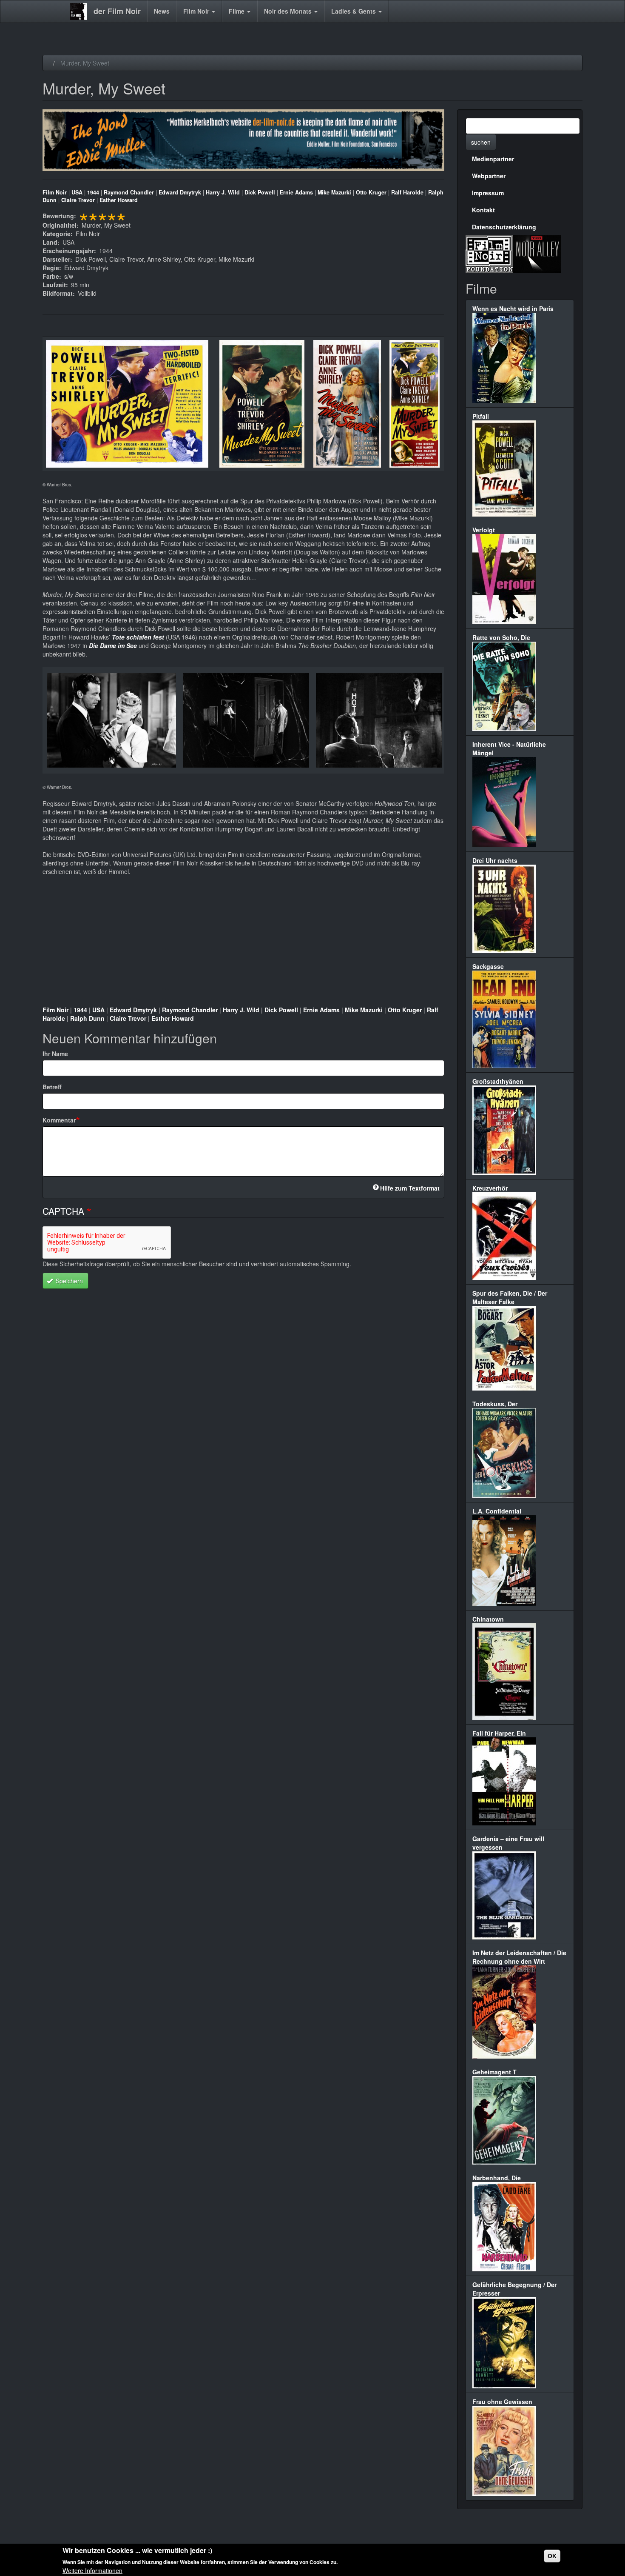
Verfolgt (484, 530)
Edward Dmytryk (180, 192)
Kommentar (59, 1120)
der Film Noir (117, 11)
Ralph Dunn (87, 1018)
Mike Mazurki (334, 192)
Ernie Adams (296, 192)
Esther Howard (119, 200)
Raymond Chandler (129, 192)
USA (77, 192)
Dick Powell (260, 192)
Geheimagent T (494, 2072)
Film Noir (197, 11)
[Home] (82, 11)
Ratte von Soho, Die (501, 637)
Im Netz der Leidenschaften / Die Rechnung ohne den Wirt (519, 1957)
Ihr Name (55, 1054)
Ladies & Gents (354, 11)
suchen (481, 142)
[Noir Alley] (537, 253)
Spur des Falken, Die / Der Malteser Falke (510, 1297)
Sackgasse (488, 966)
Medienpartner (493, 159)
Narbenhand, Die (497, 2178)
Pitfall (481, 416)
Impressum (488, 193)
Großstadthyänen (498, 1081)
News (162, 11)
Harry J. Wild (223, 192)
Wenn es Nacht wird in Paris (513, 308)
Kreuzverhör (490, 1188)
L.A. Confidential (497, 1511)
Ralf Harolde (407, 192)
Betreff (52, 1087)
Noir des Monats (289, 11)
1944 (93, 192)
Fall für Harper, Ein (499, 1733)
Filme (237, 11)
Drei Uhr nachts (495, 860)
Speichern (68, 1281)
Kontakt (483, 210)
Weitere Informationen (92, 2570)
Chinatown (488, 1619)
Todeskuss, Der (495, 1404)
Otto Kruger (371, 192)
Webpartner (489, 176)
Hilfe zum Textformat (410, 1188)
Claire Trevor (78, 200)
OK (552, 2556)
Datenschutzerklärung (504, 227)
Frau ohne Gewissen (502, 2402)
